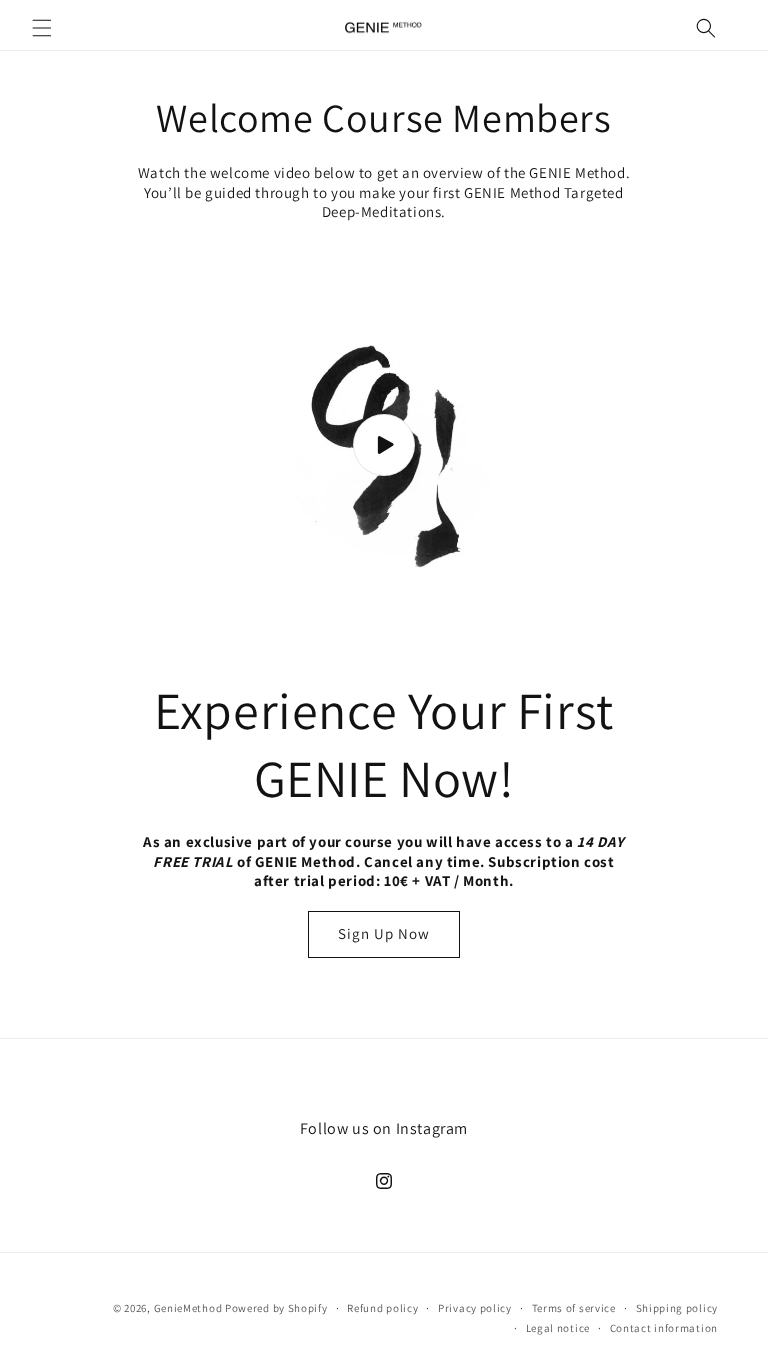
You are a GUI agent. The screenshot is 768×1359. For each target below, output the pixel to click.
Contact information (664, 1328)
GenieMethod (188, 1308)
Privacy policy (475, 1308)
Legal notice (558, 1328)
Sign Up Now (384, 933)
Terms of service (574, 1308)
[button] (42, 28)
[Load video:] (384, 446)
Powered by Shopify (276, 1308)
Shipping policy (677, 1308)
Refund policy (382, 1308)
